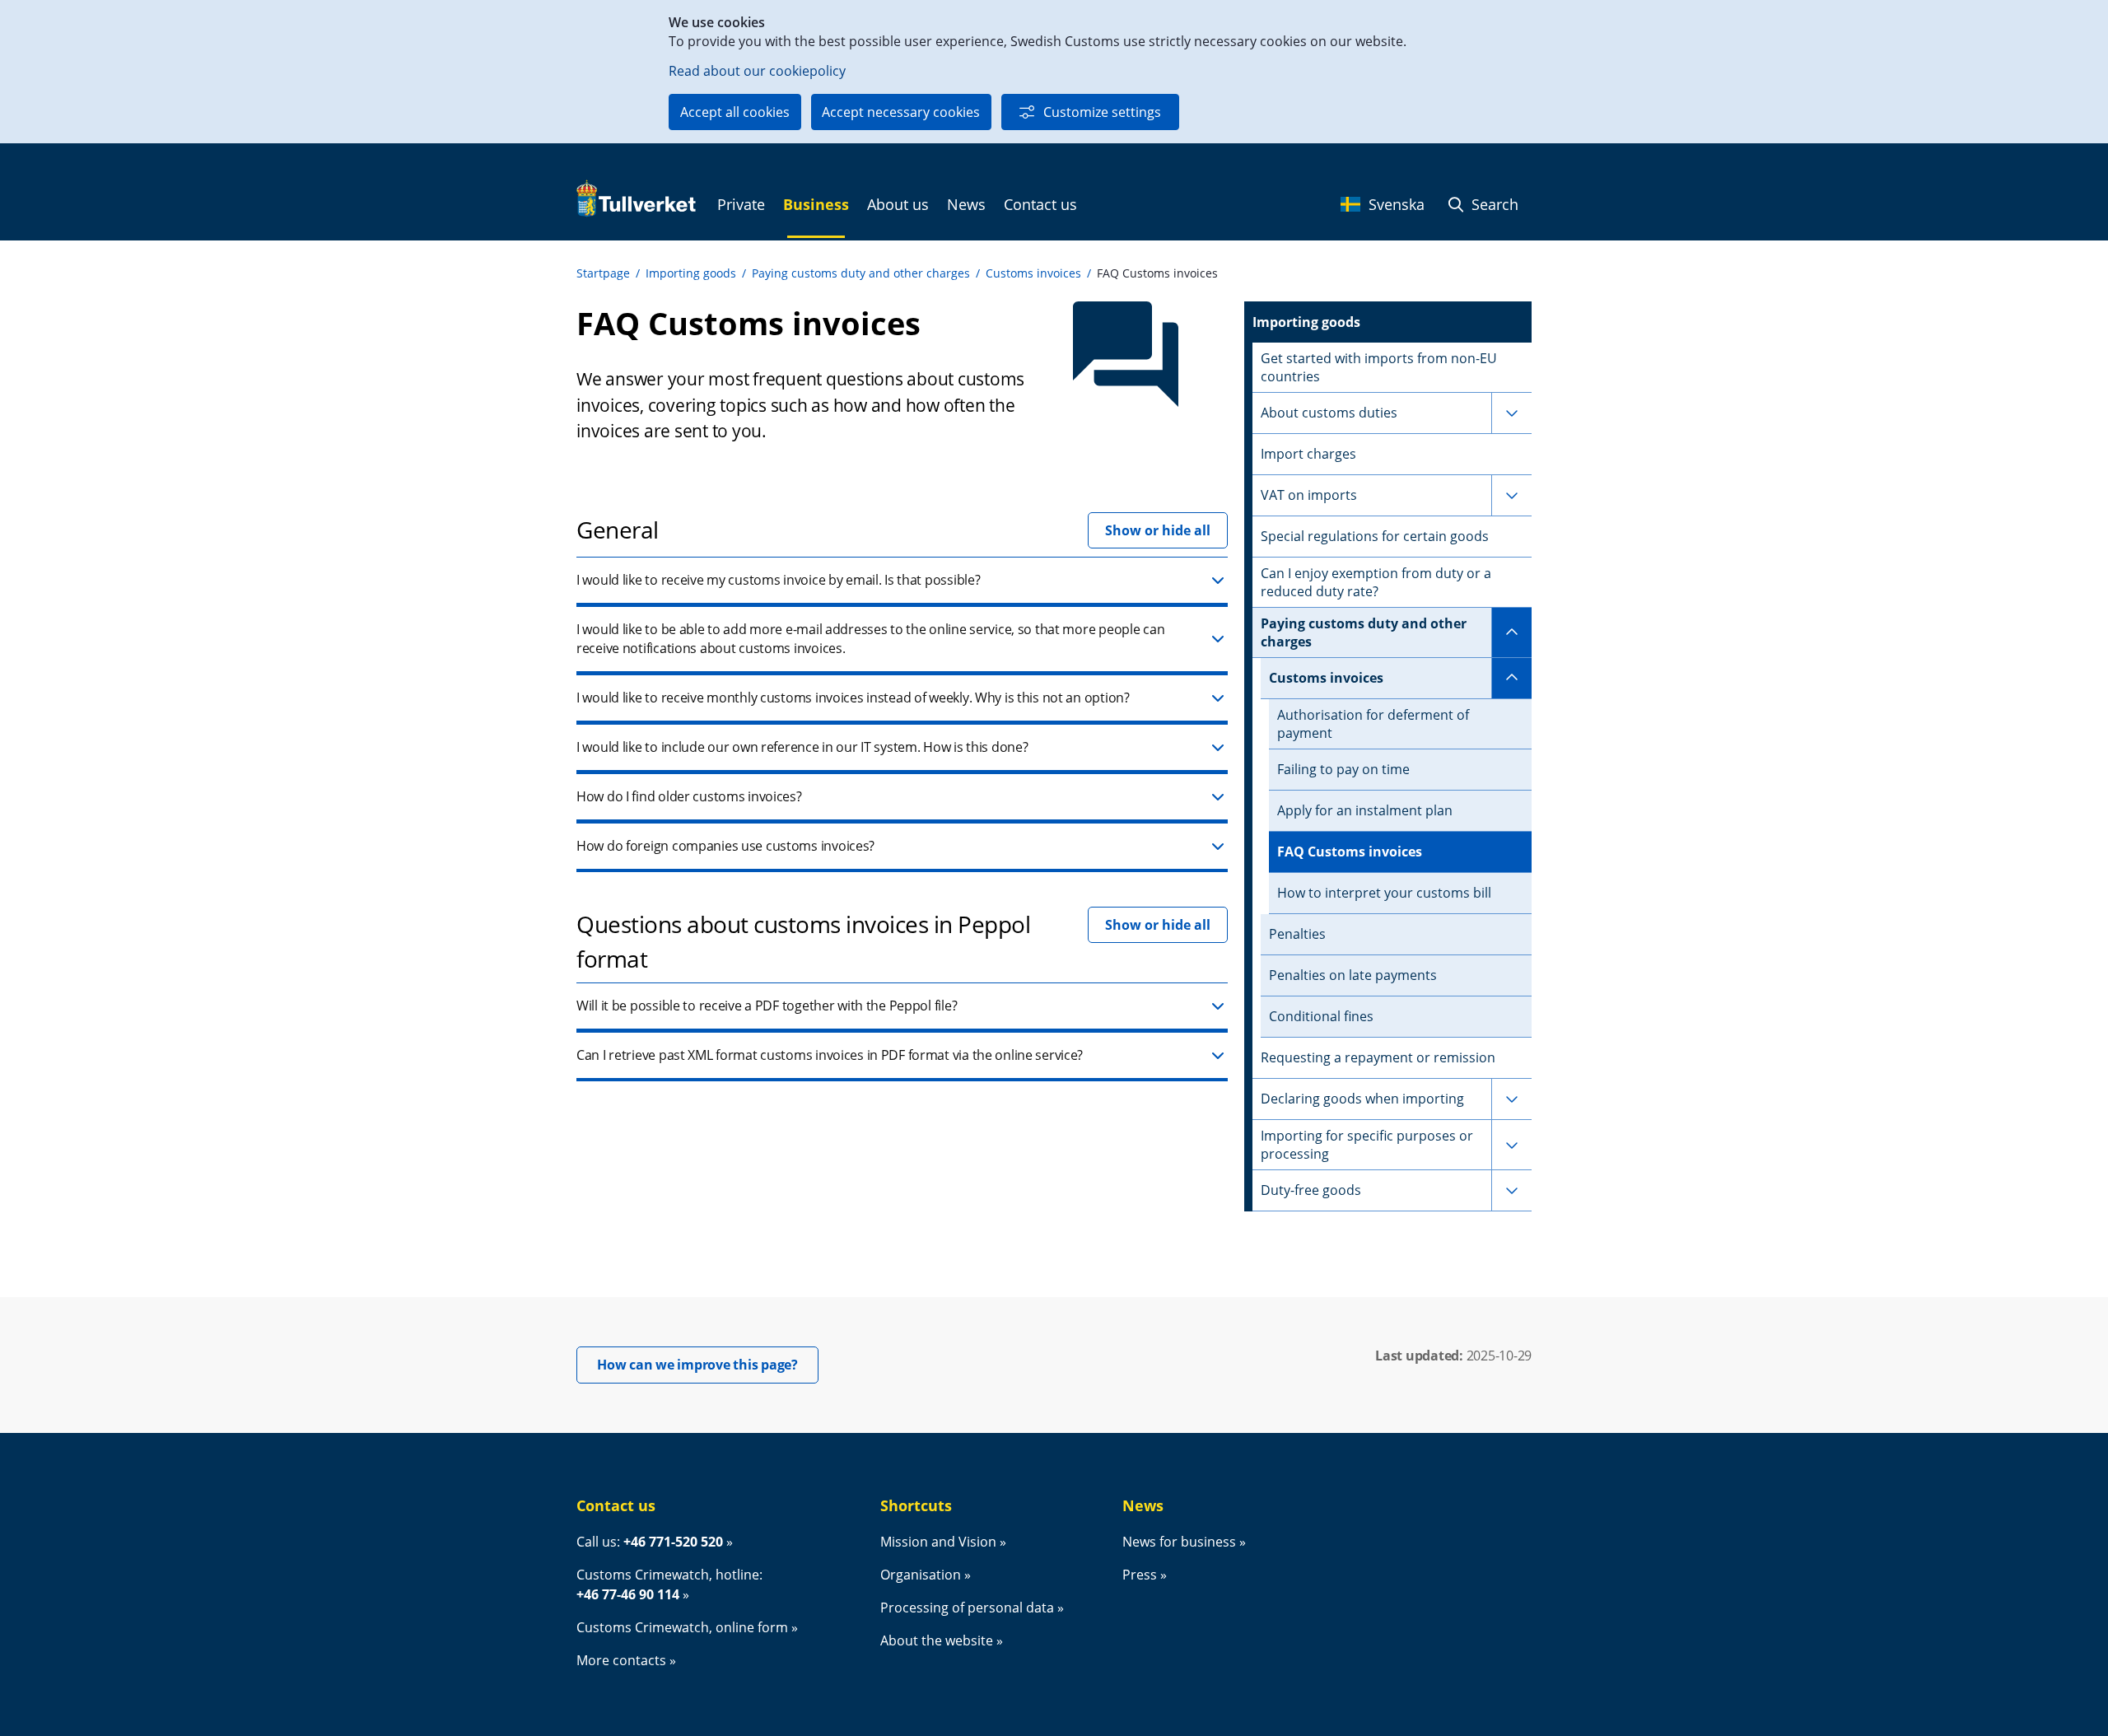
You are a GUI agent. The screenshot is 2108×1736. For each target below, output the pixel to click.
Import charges (1308, 454)
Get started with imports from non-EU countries (1379, 367)
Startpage (603, 273)
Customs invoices (1033, 273)
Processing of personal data (967, 1608)
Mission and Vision (938, 1542)
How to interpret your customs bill (1384, 893)
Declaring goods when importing (1362, 1099)
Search (1493, 204)
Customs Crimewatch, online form (682, 1627)
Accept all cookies (735, 112)
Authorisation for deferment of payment (1373, 724)
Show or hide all (1158, 530)
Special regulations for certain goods (1375, 536)
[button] (902, 581)
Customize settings (1102, 112)
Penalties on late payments (1353, 975)
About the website (937, 1640)
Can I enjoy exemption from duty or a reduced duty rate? (1376, 582)
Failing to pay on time (1343, 769)
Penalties (1297, 934)
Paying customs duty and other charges (861, 273)
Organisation (921, 1575)
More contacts (621, 1660)
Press (1140, 1575)
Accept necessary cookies (901, 112)
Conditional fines (1321, 1016)
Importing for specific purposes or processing (1367, 1145)
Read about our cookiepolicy (757, 71)
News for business (1179, 1542)
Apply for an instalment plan (1365, 810)
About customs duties (1329, 413)
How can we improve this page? (708, 1364)
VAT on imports (1309, 495)
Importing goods (691, 273)
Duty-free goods (1311, 1190)
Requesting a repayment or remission (1378, 1057)
